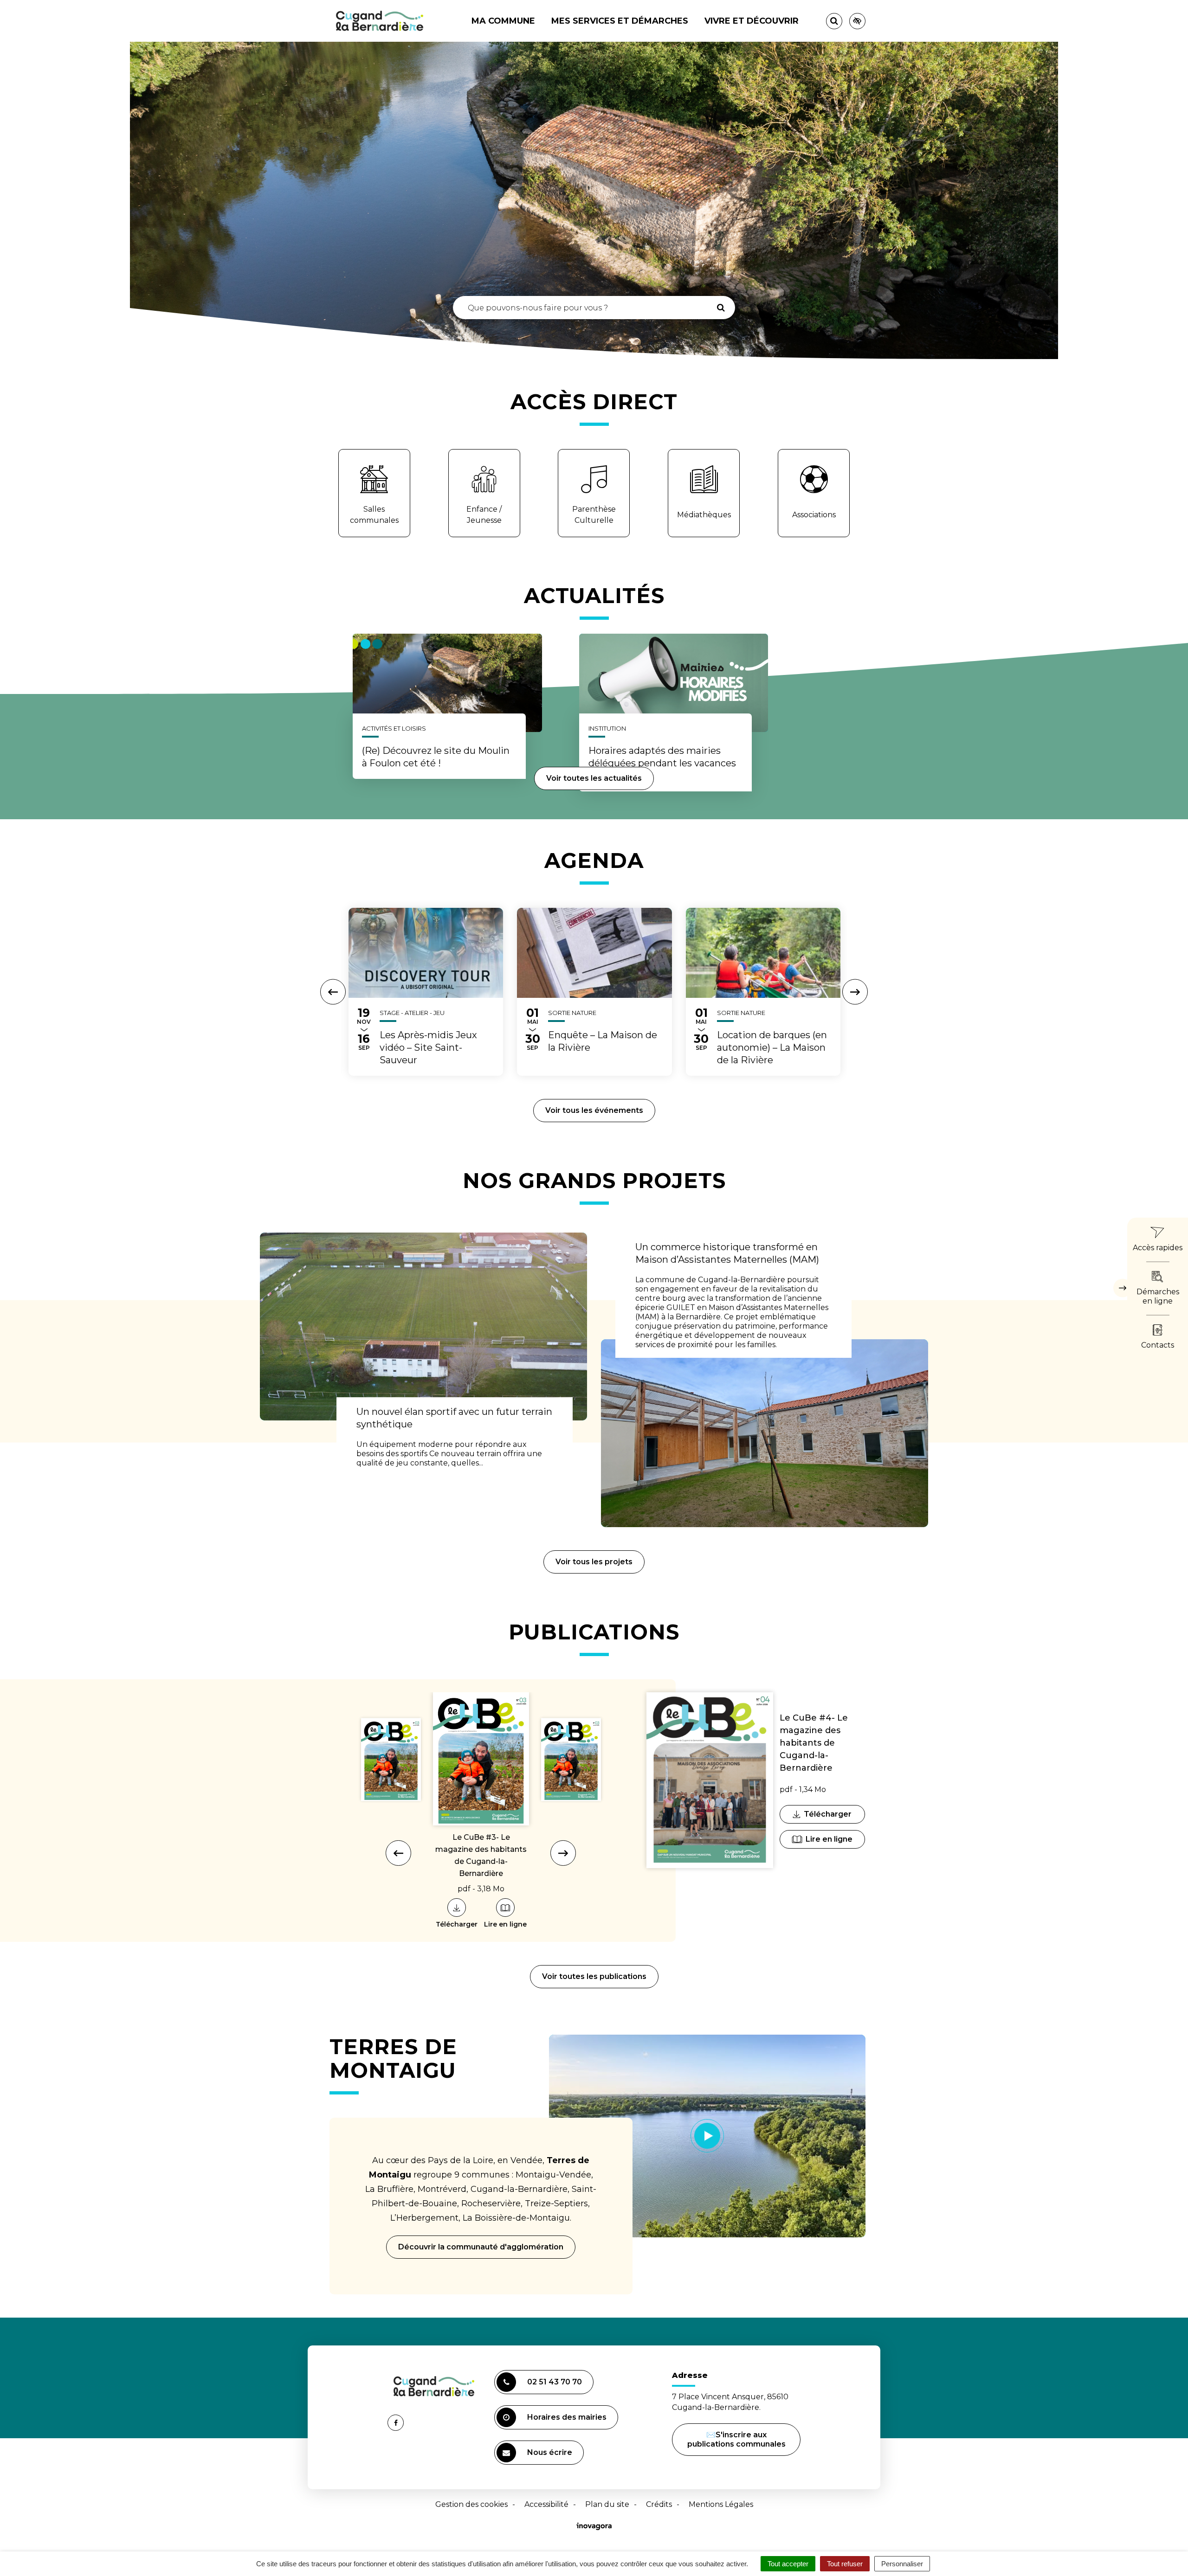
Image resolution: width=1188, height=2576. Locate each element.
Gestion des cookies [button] (471, 2504)
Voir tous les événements (594, 1110)
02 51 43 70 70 (555, 2382)
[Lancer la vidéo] (707, 2136)
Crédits (659, 2504)
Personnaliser (902, 2564)
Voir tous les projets (594, 1562)
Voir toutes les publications (594, 1976)
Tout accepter (788, 2564)
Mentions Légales (721, 2504)
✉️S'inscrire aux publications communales (736, 2439)
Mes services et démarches (620, 21)
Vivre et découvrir (752, 21)
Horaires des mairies (567, 2417)
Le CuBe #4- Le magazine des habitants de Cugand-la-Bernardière (814, 1743)
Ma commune (503, 21)
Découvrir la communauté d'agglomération (481, 2247)
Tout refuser (845, 2564)
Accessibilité (546, 2504)
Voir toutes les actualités (594, 778)
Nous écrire (551, 2456)
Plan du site (607, 2504)
